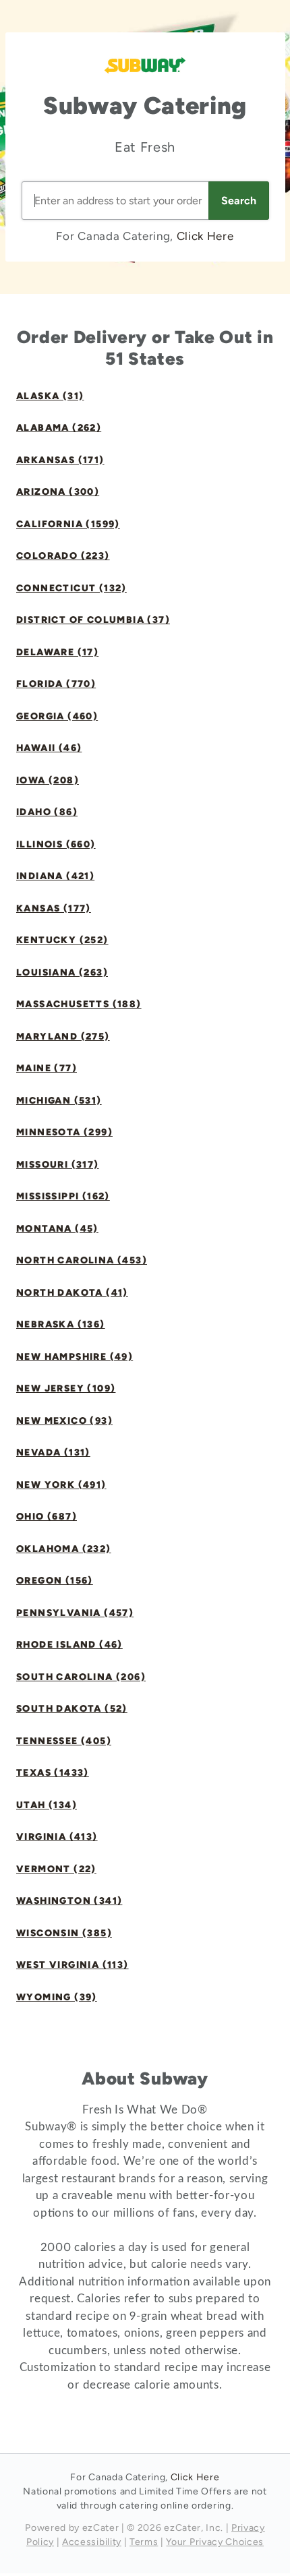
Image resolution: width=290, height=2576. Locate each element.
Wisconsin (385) (64, 1933)
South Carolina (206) (81, 1677)
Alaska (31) (50, 396)
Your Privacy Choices (215, 2542)
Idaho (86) (47, 812)
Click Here (205, 236)
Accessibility (92, 2542)
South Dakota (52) (72, 1709)
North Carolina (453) (82, 1260)
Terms (144, 2542)
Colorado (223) (63, 556)
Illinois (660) (56, 844)
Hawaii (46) (49, 748)
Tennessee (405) (64, 1741)
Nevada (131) (53, 1452)
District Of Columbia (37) (93, 620)
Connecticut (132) (71, 588)
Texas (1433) (53, 1773)
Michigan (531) (59, 1101)
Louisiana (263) (62, 972)
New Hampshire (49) (75, 1357)
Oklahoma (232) (64, 1549)
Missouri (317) (58, 1165)
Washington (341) (69, 1901)
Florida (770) (56, 684)
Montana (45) (57, 1229)
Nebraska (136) (61, 1324)
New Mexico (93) (64, 1421)
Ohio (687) (47, 1517)
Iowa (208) (48, 780)
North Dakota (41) (72, 1293)
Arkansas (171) (60, 460)
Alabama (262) (59, 428)
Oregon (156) (55, 1581)
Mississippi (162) (63, 1196)
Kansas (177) (54, 908)
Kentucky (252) (62, 940)
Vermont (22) (56, 1869)
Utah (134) (47, 1805)
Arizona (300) (58, 492)
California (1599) (68, 524)
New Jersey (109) (66, 1388)
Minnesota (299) (64, 1132)
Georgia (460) (57, 716)
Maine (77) (47, 1068)
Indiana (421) (55, 876)
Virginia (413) (57, 1837)
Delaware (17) (57, 652)
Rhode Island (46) (69, 1645)
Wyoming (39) (57, 1997)
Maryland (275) (63, 1037)
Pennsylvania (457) (75, 1613)
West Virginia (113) (72, 1965)
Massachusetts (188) (79, 1004)
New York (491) (61, 1485)
